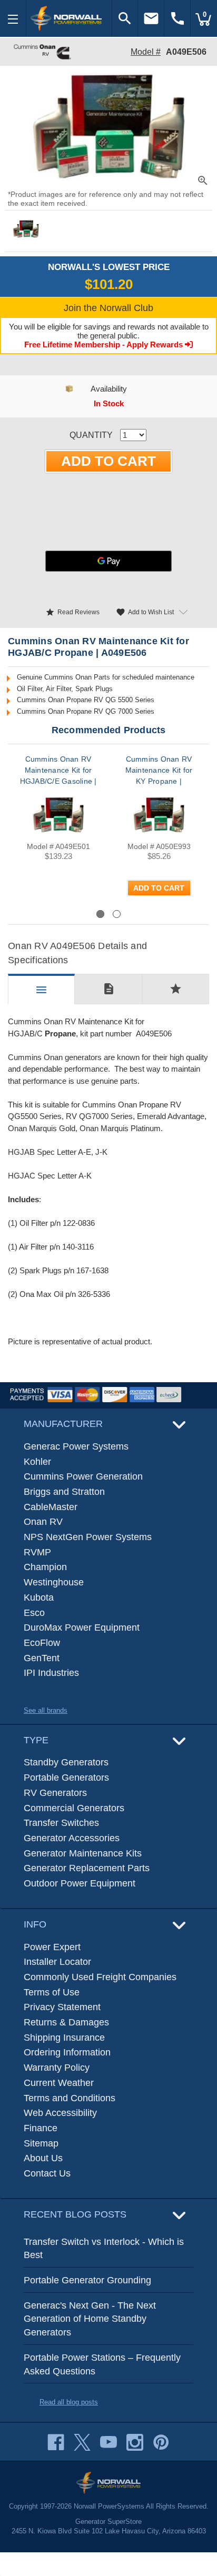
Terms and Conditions (70, 2098)
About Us (43, 2158)
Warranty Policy (57, 2068)
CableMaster (51, 1507)
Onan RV (43, 1522)
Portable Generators (66, 1778)
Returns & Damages (66, 2022)
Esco (34, 1613)
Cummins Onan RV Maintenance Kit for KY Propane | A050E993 (159, 776)
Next (181, 913)
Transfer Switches (61, 1823)
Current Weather (59, 2083)
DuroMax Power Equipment (82, 1628)
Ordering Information (67, 2052)
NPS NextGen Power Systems (88, 1537)
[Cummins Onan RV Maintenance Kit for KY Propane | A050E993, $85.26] (159, 815)
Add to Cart (159, 888)
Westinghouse (54, 1582)
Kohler (37, 1462)
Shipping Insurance (64, 2038)
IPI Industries (51, 1673)
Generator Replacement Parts (87, 1868)
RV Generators (55, 1793)
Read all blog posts (69, 2402)
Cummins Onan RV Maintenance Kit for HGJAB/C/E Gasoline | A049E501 (58, 776)
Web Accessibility (60, 2113)
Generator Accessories (72, 1838)
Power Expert (52, 1947)
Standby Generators (66, 1762)
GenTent (42, 1658)
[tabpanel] (58, 831)
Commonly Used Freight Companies (100, 1977)
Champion (45, 1567)
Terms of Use (52, 1992)
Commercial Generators (74, 1808)
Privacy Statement (62, 2007)
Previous (45, 913)
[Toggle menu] (13, 18)
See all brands (46, 1710)
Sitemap (41, 2143)
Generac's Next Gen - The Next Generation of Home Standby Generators (90, 2319)
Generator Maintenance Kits (83, 1853)
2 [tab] (117, 914)
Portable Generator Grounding (87, 2280)
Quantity (91, 435)
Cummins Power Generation (83, 1476)
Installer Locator (57, 1962)
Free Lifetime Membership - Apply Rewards (105, 345)
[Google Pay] (108, 561)
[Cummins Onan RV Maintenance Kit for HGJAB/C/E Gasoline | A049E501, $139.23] (58, 815)
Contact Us (47, 2173)
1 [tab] (100, 914)
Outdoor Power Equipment (80, 1883)
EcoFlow (42, 1643)
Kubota (39, 1597)
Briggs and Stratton (64, 1492)
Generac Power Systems (76, 1446)
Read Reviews (72, 612)
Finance (41, 2128)
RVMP (37, 1552)
